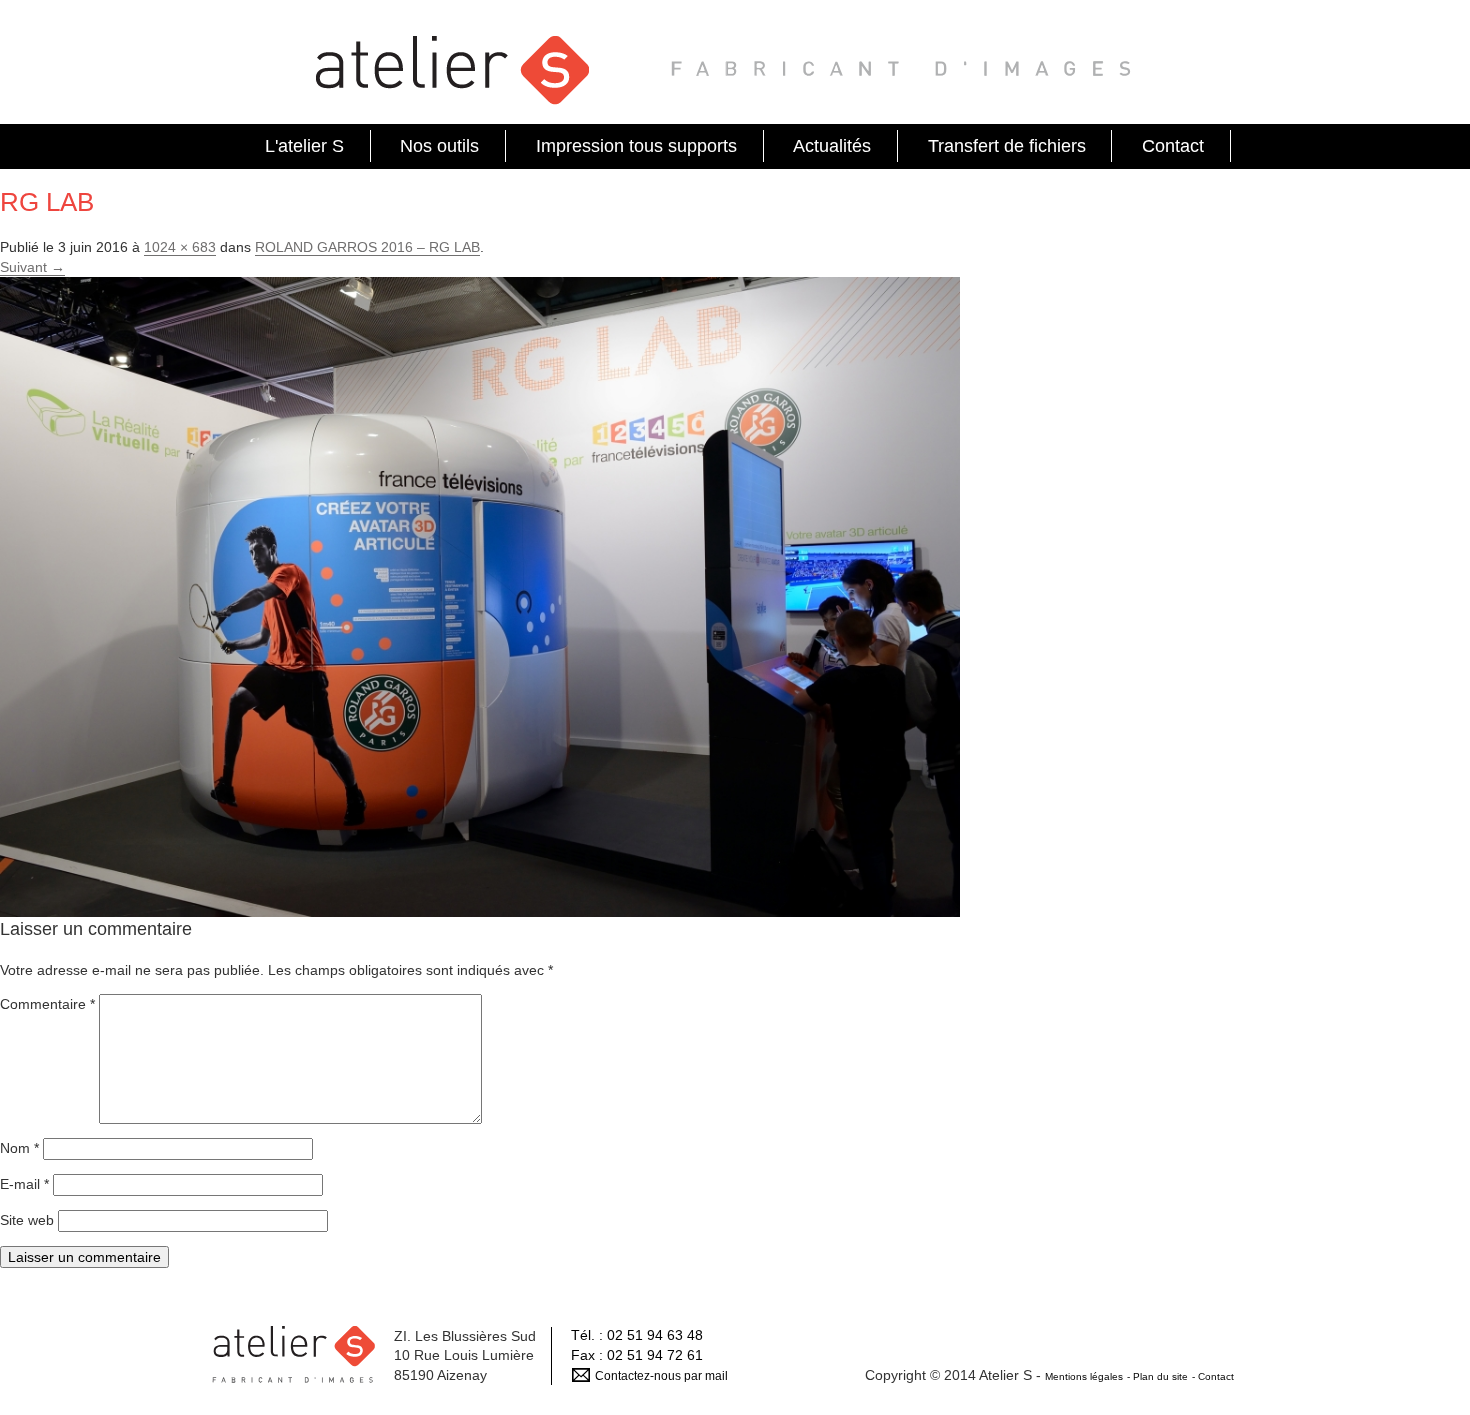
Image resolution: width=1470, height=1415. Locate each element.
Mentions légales (1084, 1376)
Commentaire (47, 1004)
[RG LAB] (480, 596)
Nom (19, 1148)
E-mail (24, 1184)
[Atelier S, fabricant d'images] (454, 68)
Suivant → (32, 267)
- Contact (1213, 1376)
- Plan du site (1157, 1376)
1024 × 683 (180, 247)
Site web (27, 1220)
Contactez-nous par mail (661, 1376)
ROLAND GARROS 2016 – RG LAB (367, 247)
